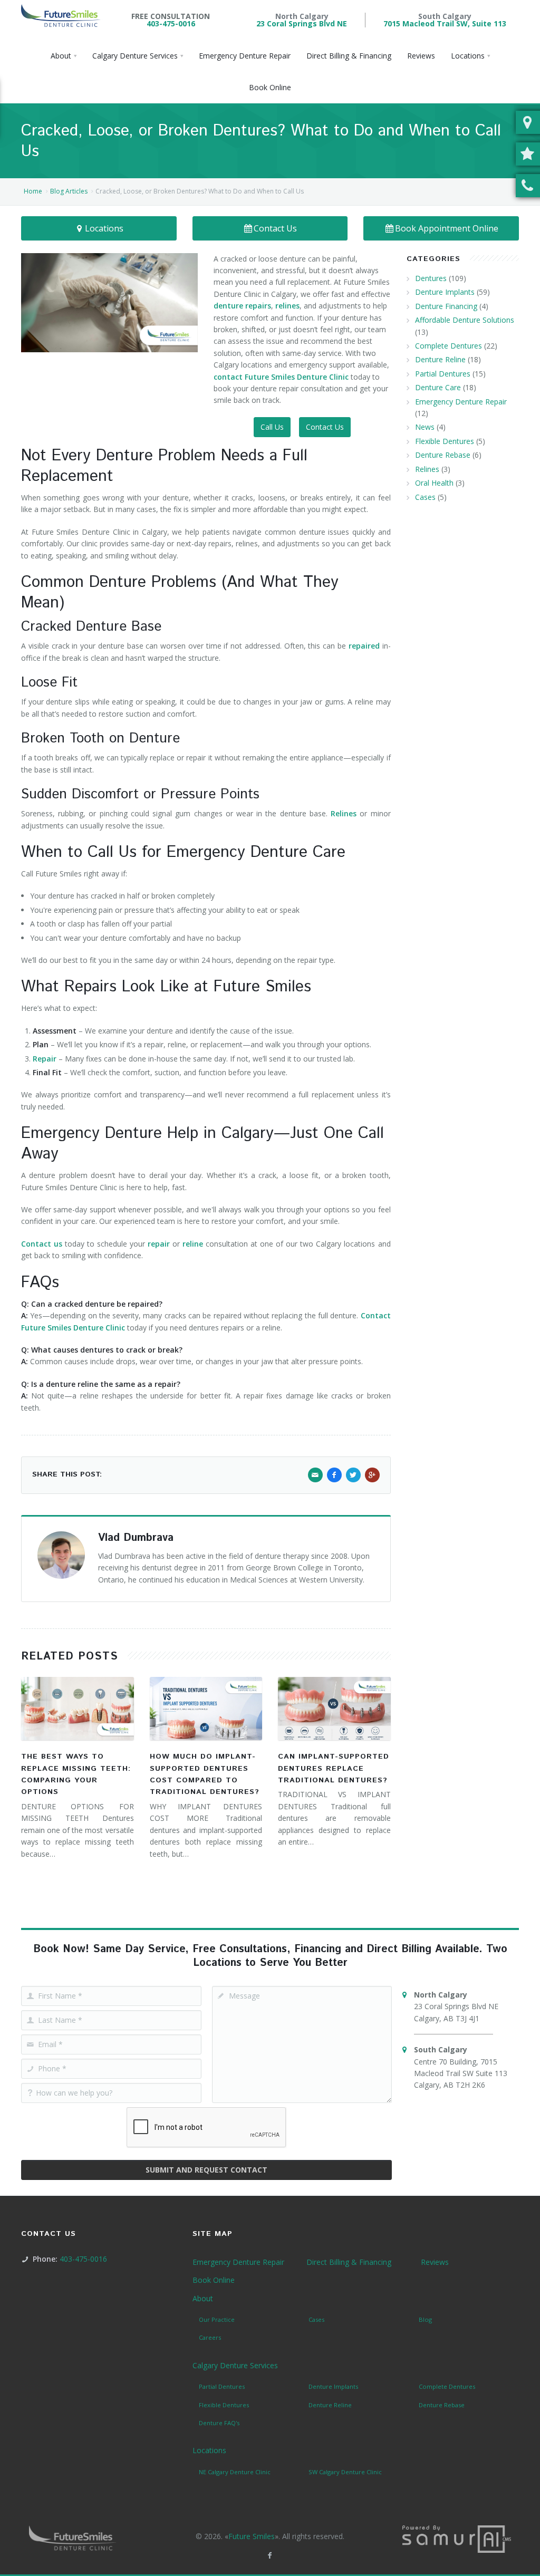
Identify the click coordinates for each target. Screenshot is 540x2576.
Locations (104, 228)
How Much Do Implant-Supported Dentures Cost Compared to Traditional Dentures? (205, 1774)
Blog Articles (69, 191)
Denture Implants (445, 292)
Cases (425, 497)
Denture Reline (440, 359)
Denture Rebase (443, 455)
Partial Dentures (443, 374)
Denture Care (438, 387)
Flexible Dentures (445, 441)
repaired (364, 646)
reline (193, 1244)
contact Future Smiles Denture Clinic (281, 377)
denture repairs (242, 306)
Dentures (431, 278)
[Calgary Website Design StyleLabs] (457, 2538)
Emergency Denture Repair (461, 402)
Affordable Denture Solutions (465, 320)
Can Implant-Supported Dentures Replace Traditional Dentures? (334, 1768)
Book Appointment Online (447, 228)
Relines (344, 813)
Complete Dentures (449, 346)
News (425, 427)
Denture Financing (446, 306)
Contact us (42, 1244)
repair (159, 1244)
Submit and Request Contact (206, 2170)
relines (287, 306)
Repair (45, 1059)
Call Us (272, 427)
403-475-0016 (171, 23)
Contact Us (275, 228)
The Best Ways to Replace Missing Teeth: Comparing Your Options (76, 1774)
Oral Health (434, 483)
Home (33, 191)
